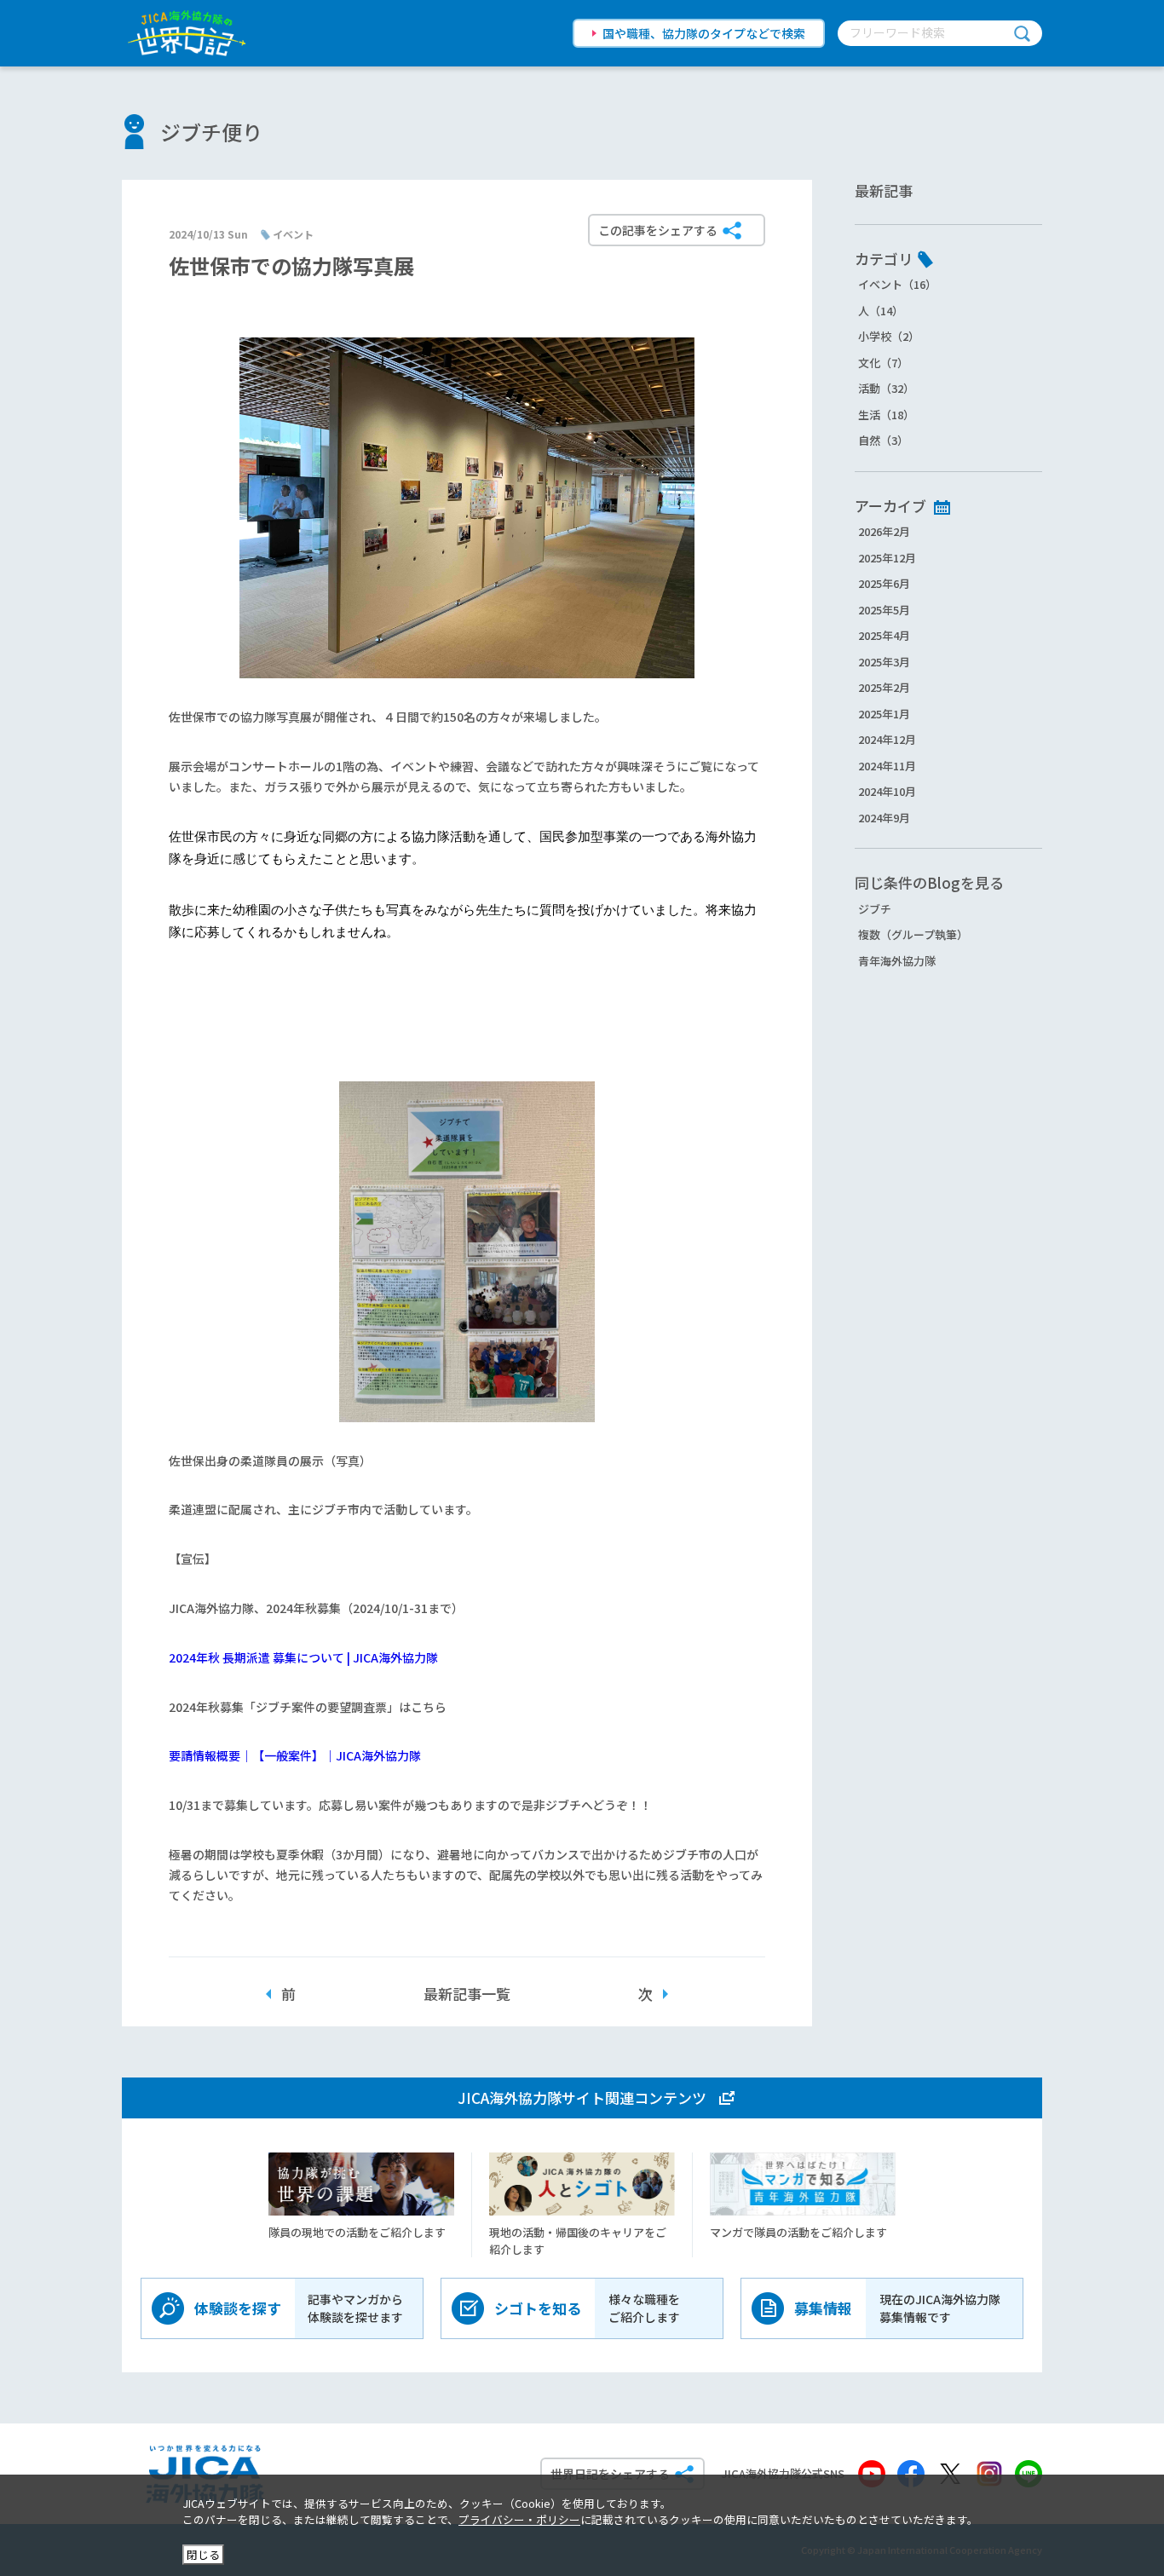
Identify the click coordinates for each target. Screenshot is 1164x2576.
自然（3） (883, 440)
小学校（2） (889, 336)
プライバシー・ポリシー (519, 2519)
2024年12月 (887, 739)
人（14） (881, 311)
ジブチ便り (211, 132)
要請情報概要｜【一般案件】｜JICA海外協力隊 (295, 1755)
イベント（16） (897, 284)
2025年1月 (884, 714)
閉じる (203, 2554)
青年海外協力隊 (897, 961)
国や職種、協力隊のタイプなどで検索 (704, 33)
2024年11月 (887, 766)
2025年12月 (887, 558)
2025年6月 (884, 583)
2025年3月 (884, 662)
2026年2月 (884, 531)
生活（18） (886, 415)
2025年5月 (884, 610)
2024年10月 (887, 791)
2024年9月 (884, 818)
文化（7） (883, 363)
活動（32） (886, 388)
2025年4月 (884, 635)
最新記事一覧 (467, 1994)
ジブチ (875, 909)
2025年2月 (884, 687)
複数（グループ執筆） (913, 934)
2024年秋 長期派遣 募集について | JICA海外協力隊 (303, 1657)
